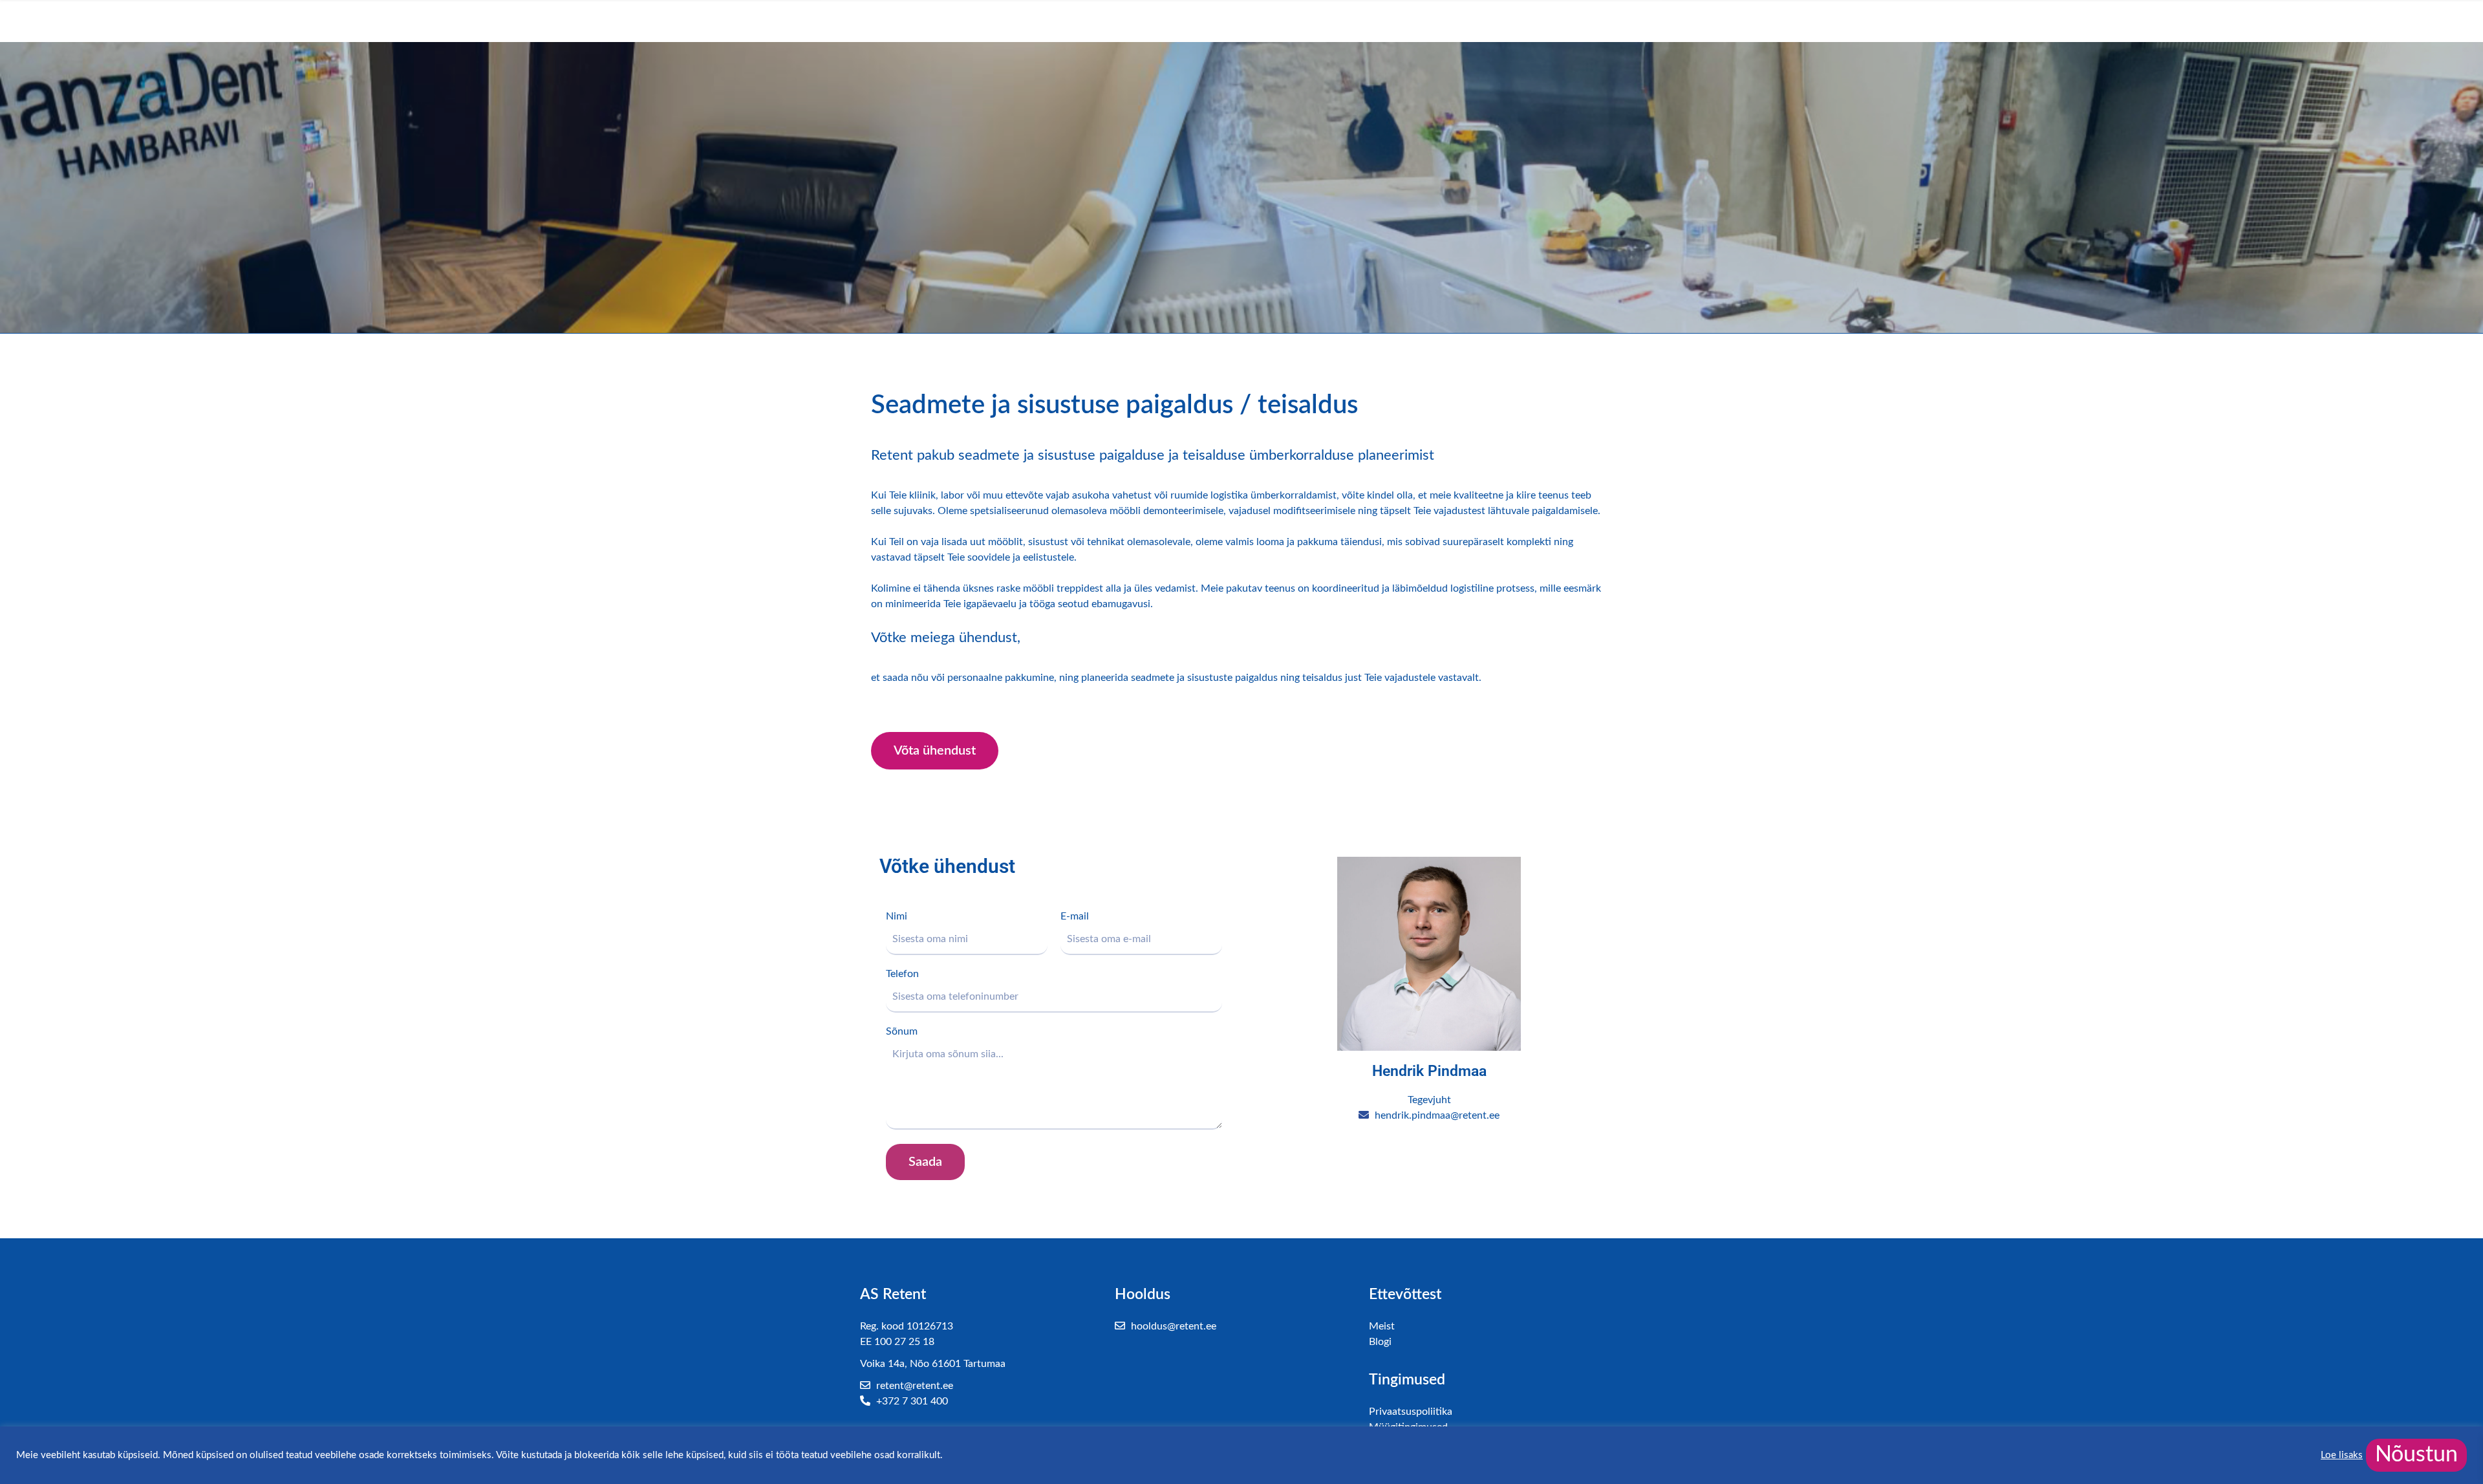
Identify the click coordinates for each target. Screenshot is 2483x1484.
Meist (1382, 1326)
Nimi (897, 916)
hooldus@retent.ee (1172, 1326)
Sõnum (902, 1031)
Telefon (902, 974)
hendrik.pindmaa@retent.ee (1436, 1115)
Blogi (1380, 1342)
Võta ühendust (935, 751)
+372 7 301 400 (911, 1401)
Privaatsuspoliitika (1411, 1412)
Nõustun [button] (2416, 1455)
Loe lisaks (2342, 1455)
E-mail (1075, 916)
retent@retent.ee (913, 1386)
